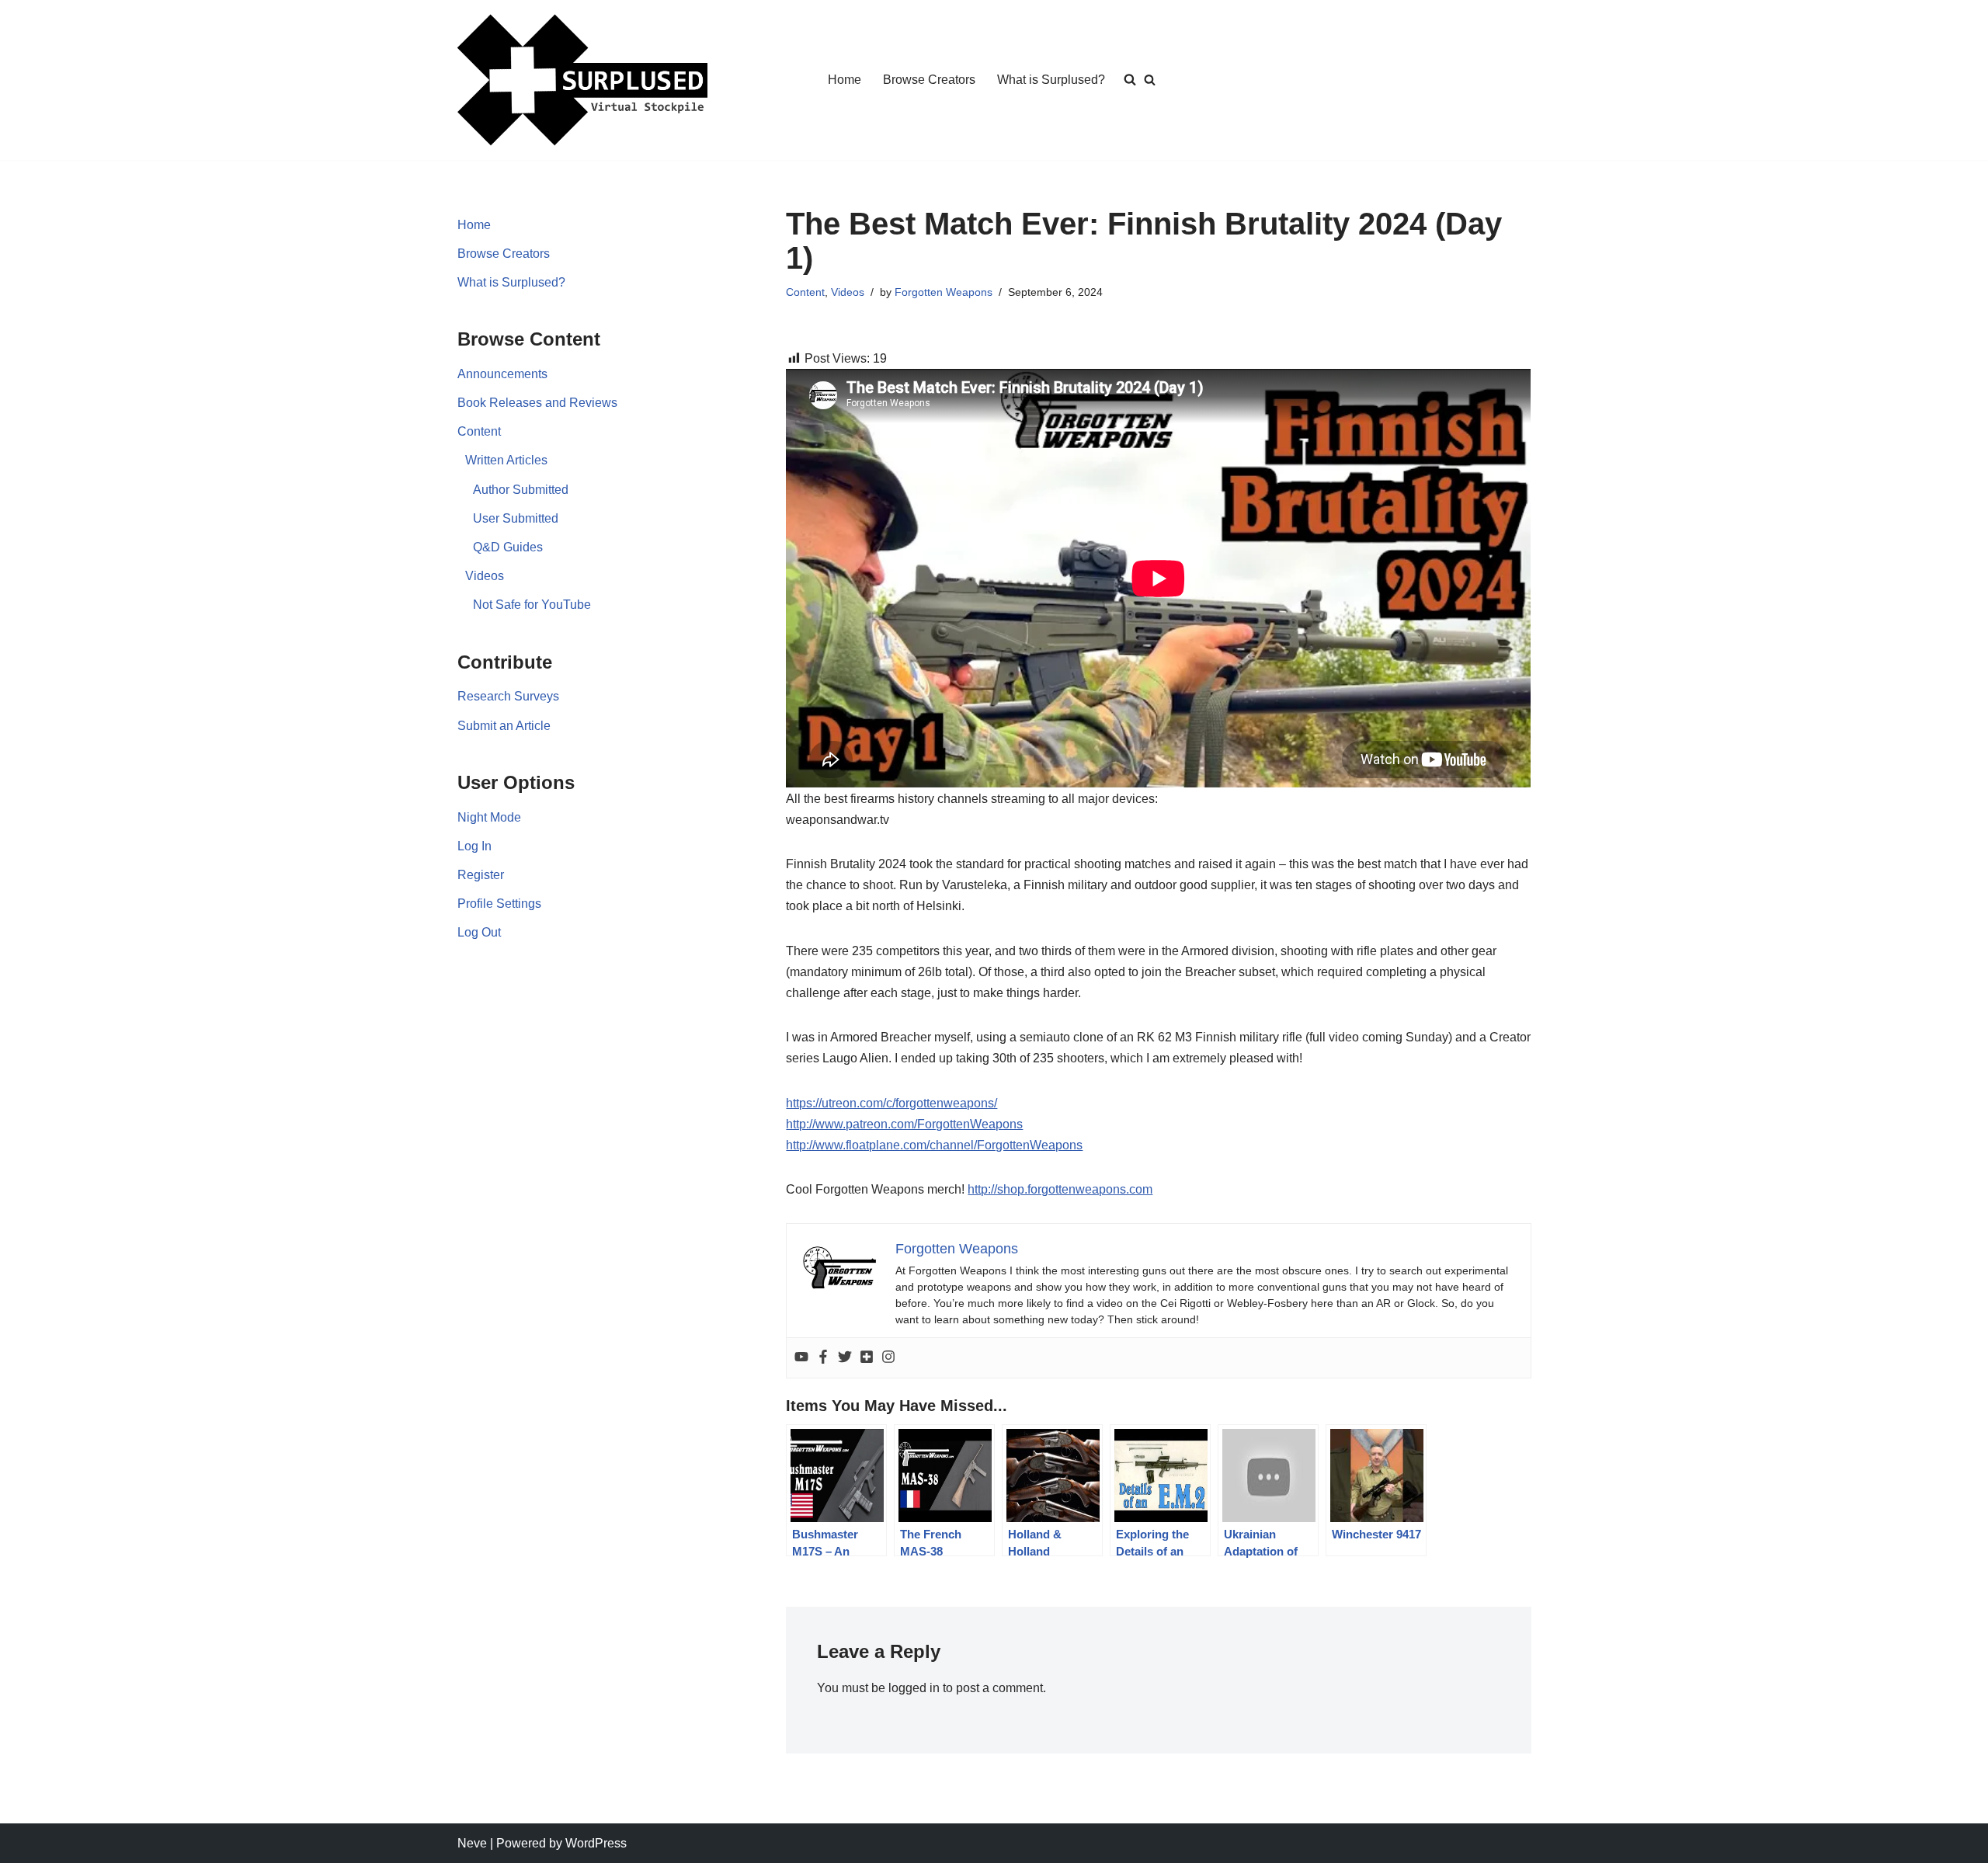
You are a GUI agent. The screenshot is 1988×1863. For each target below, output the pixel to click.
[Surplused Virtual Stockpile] (582, 80)
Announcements (502, 374)
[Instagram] (888, 1358)
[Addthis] (867, 1358)
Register (481, 875)
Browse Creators (929, 80)
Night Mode (489, 817)
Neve (472, 1843)
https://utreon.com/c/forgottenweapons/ (891, 1103)
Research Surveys (508, 696)
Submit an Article (504, 726)
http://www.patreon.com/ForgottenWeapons (904, 1124)
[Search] (1150, 80)
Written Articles (506, 460)
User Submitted (516, 518)
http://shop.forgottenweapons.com (1060, 1189)
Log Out (479, 932)
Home (845, 80)
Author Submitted (521, 490)
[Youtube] (801, 1358)
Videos (485, 576)
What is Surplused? (1051, 80)
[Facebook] (823, 1358)
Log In (474, 846)
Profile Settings (499, 904)
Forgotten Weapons (944, 292)
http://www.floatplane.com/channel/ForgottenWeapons (934, 1145)
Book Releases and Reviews (537, 403)
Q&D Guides (508, 547)
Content (479, 431)
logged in (914, 1688)
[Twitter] (845, 1358)
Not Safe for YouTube (532, 605)
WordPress (596, 1843)
